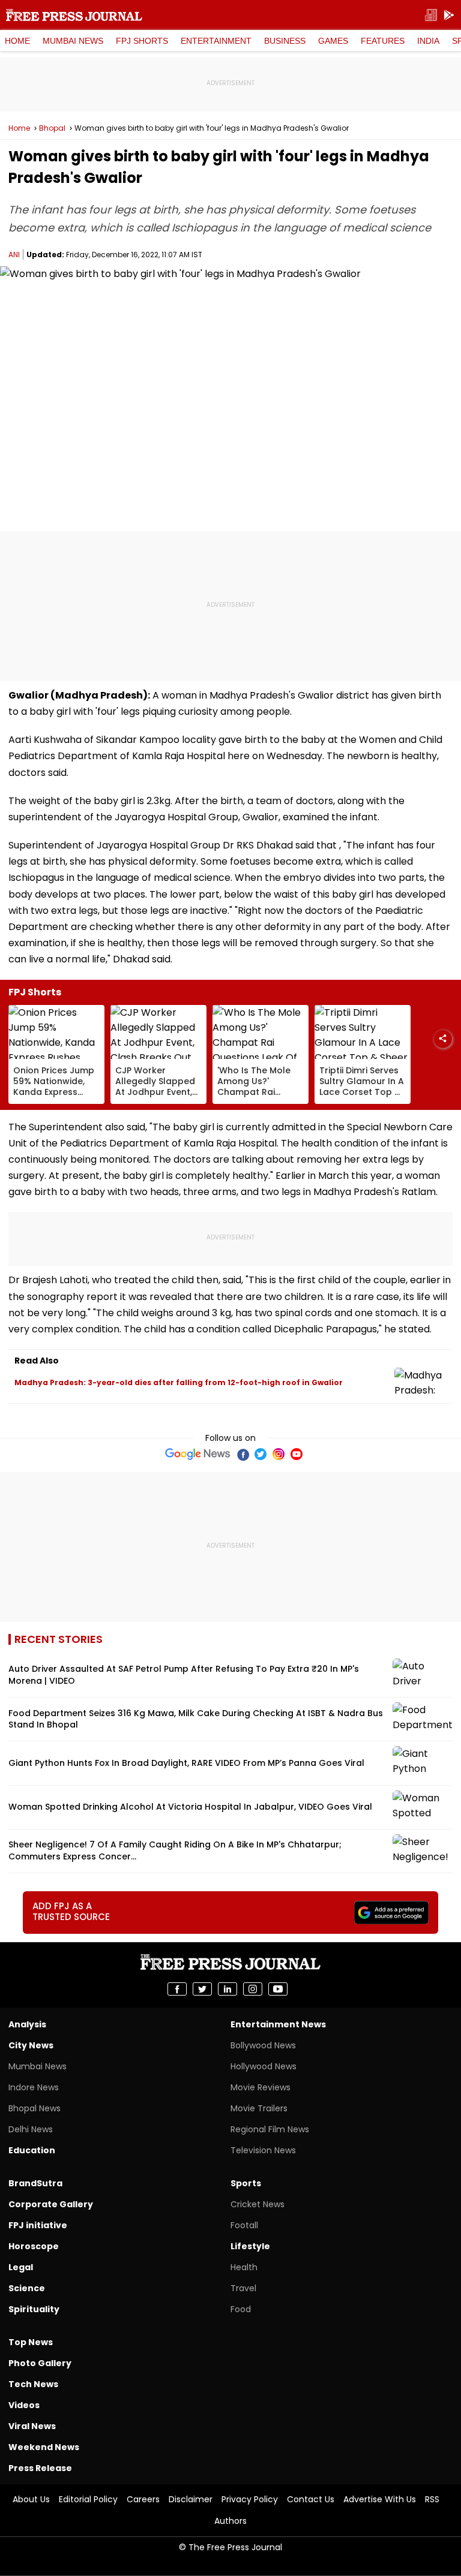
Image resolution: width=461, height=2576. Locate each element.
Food (241, 2309)
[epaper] (431, 15)
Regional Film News (270, 2129)
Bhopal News (35, 2108)
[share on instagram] (253, 1989)
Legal (21, 2267)
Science (27, 2288)
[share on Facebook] (177, 1989)
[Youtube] (297, 1454)
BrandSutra (35, 2183)
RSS (432, 2499)
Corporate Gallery (51, 2204)
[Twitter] (261, 1454)
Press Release (40, 2468)
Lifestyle (250, 2246)
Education (32, 2150)
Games (333, 41)
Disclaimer (191, 2499)
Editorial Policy (88, 2499)
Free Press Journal (74, 15)
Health (244, 2267)
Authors (230, 2521)
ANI (14, 255)
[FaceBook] (243, 1454)
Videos (24, 2405)
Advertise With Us (380, 2499)
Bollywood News (263, 2045)
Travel (243, 2288)
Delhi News (31, 2129)
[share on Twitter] (202, 1989)
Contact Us (311, 2499)
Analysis (27, 2024)
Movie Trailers (259, 2108)
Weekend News (44, 2447)
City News (31, 2045)
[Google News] (198, 1454)
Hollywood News (264, 2066)
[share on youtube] (278, 1989)
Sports (246, 2183)
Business (285, 41)
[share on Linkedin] (227, 1989)
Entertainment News (278, 2024)
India (428, 41)
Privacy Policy (250, 2499)
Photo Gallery (40, 2363)
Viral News (32, 2426)
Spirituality (34, 2309)
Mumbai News (73, 41)
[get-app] (449, 15)
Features (383, 41)
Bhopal (52, 128)
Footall (244, 2225)
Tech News (33, 2384)
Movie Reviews (261, 2087)
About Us (31, 2499)
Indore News (34, 2087)
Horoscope (34, 2246)
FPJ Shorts (142, 41)
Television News (263, 2150)
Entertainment (216, 41)
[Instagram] (279, 1454)
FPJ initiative (38, 2225)
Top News (31, 2342)
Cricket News (258, 2204)
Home (17, 41)
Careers (143, 2499)
